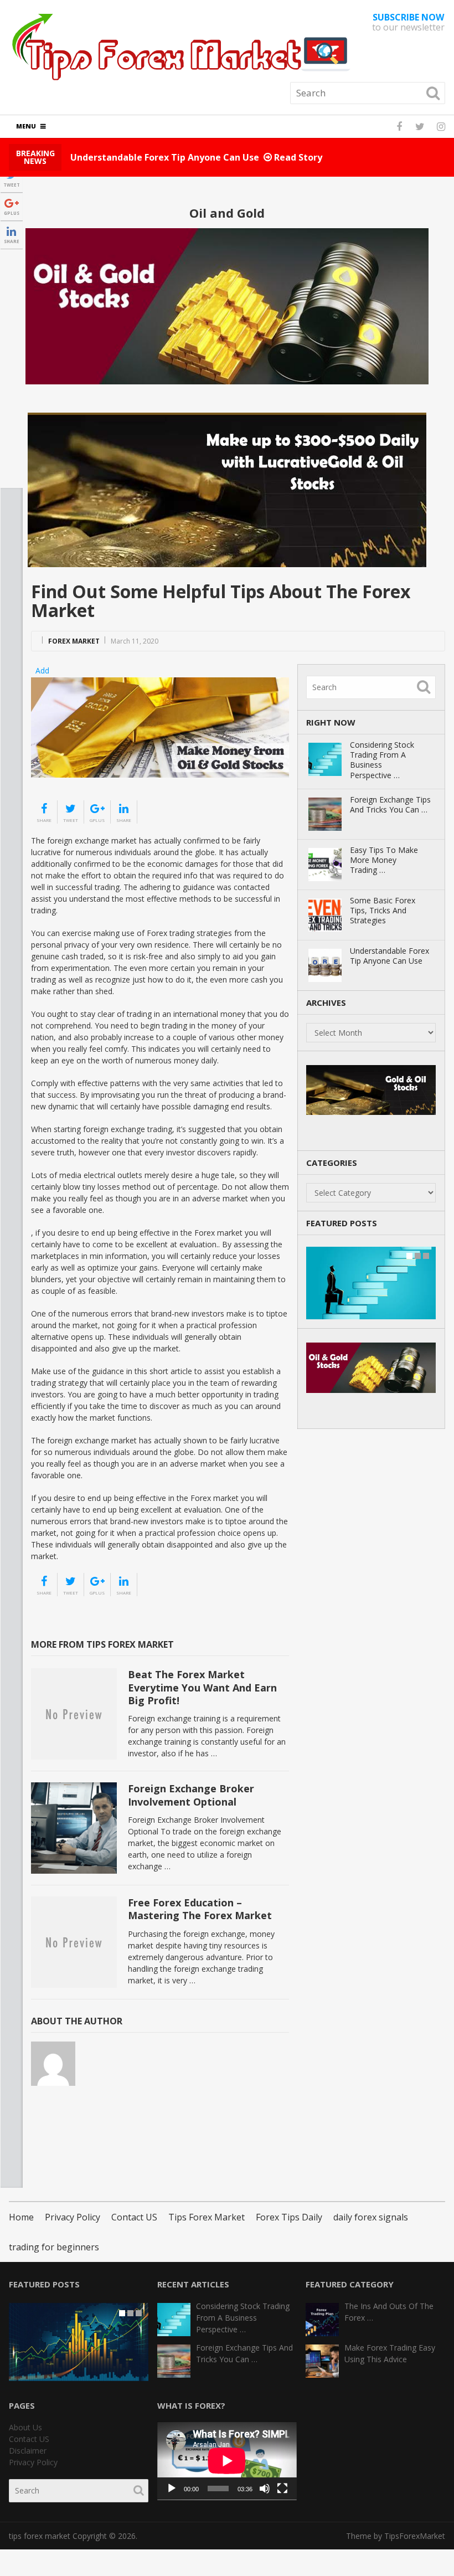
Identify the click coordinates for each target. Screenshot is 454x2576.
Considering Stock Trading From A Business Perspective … (382, 760)
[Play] (172, 2488)
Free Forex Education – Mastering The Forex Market (200, 1909)
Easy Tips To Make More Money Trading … (384, 860)
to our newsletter (408, 22)
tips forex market (40, 2536)
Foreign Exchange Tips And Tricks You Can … (390, 805)
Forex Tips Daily (289, 2217)
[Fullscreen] (282, 2488)
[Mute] (265, 2488)
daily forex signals (371, 2217)
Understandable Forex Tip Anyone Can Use (389, 956)
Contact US (134, 2217)
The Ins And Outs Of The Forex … (389, 2312)
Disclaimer (28, 2451)
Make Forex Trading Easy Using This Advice (390, 2353)
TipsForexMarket (415, 2536)
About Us (25, 2427)
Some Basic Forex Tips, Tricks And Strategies (383, 911)
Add (42, 670)
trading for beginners (54, 2247)
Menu (26, 126)
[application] (227, 2461)
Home (21, 2217)
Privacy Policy (73, 2217)
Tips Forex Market (207, 2217)
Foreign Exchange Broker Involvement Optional (191, 1795)
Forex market (74, 641)
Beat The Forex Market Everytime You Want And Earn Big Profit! (202, 1687)
